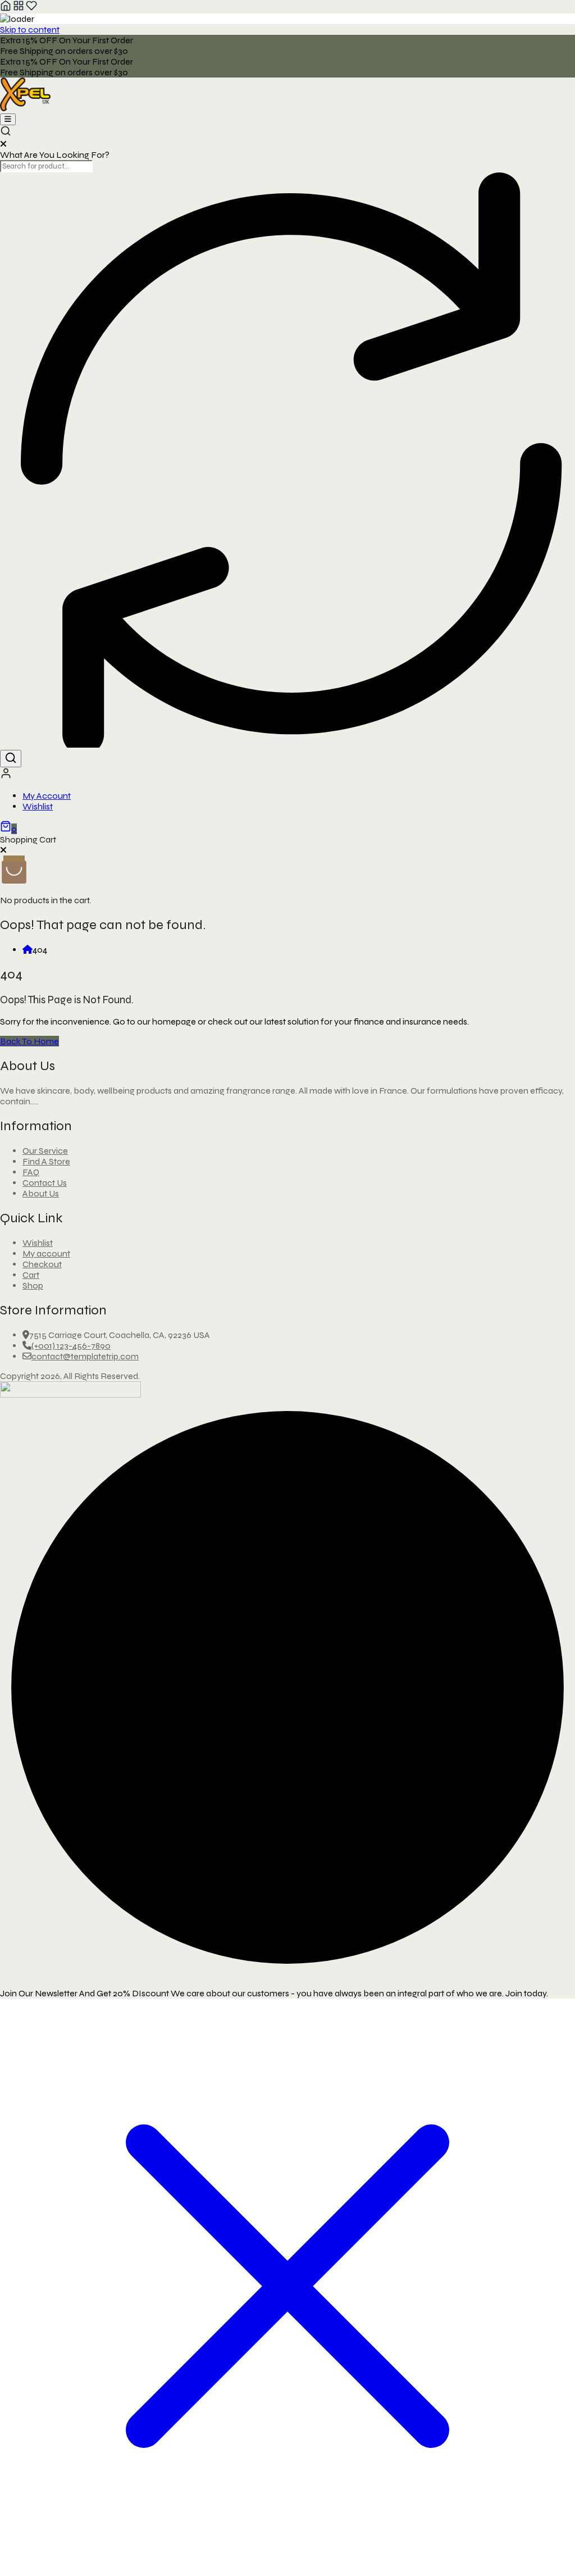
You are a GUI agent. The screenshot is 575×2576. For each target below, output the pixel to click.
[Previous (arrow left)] (20, 1288)
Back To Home (29, 1041)
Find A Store (46, 1161)
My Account (47, 796)
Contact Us (45, 1183)
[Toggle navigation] (8, 119)
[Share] (513, 12)
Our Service (45, 1151)
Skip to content (30, 29)
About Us (41, 1193)
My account (46, 1253)
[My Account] (6, 776)
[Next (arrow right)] (555, 1288)
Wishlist (38, 806)
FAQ (31, 1172)
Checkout (42, 1264)
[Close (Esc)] (538, 12)
